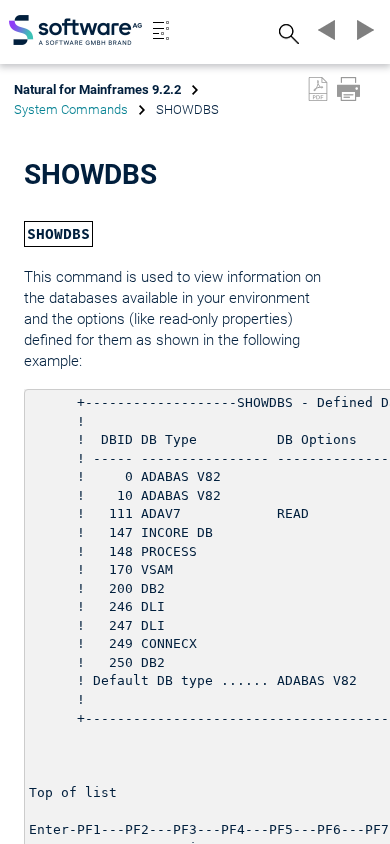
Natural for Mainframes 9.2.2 (97, 89)
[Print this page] (348, 89)
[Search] (286, 33)
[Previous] (324, 30)
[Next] (362, 30)
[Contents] (161, 30)
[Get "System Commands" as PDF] (318, 89)
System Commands (71, 109)
